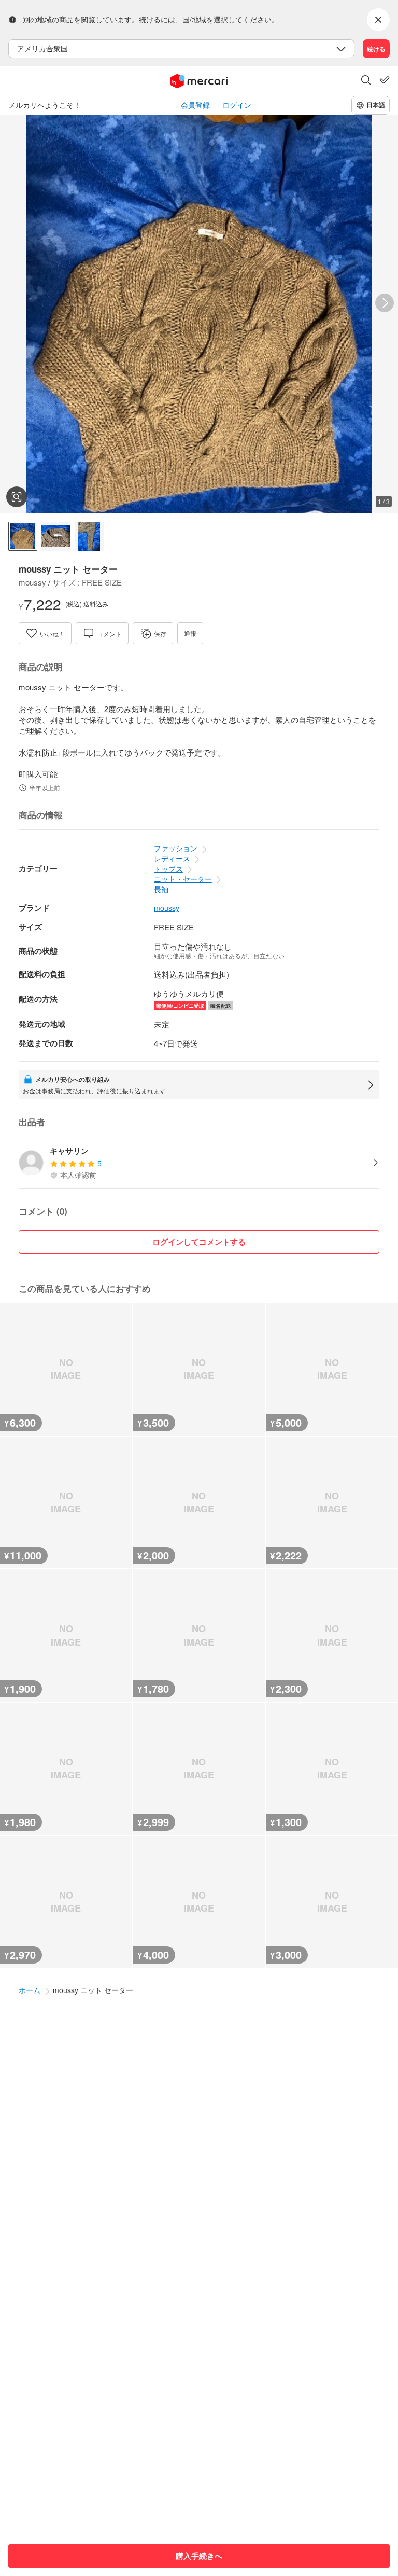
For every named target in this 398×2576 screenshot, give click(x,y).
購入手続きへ (199, 2556)
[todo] (385, 80)
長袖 (161, 889)
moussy (167, 908)
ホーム (30, 1990)
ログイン (237, 105)
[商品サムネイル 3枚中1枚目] (23, 536)
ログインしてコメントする (199, 1242)
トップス (168, 869)
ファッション (176, 848)
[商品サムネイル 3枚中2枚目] (56, 536)
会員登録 (195, 105)
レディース (172, 858)
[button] (366, 81)
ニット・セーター (183, 879)
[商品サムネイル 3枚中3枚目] (89, 536)
